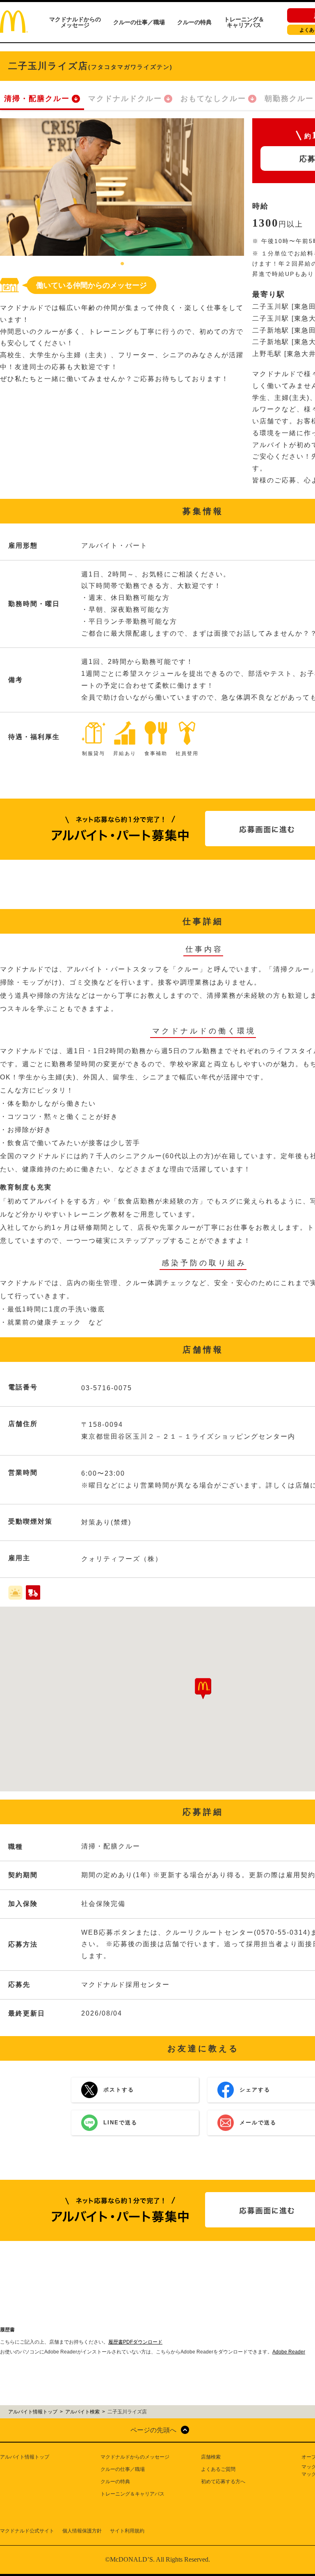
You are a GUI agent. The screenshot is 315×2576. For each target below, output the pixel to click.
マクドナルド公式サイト (27, 2531)
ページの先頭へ (153, 2430)
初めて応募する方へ (223, 2482)
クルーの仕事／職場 (139, 22)
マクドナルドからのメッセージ (75, 22)
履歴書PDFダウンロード (135, 2342)
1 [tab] (122, 264)
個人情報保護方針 (82, 2531)
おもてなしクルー (213, 99)
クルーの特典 (194, 22)
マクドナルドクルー (125, 99)
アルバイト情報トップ (25, 2457)
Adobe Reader (289, 2352)
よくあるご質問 (218, 2469)
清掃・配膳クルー (37, 99)
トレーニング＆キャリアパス (244, 22)
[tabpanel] (122, 187)
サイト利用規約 (127, 2531)
